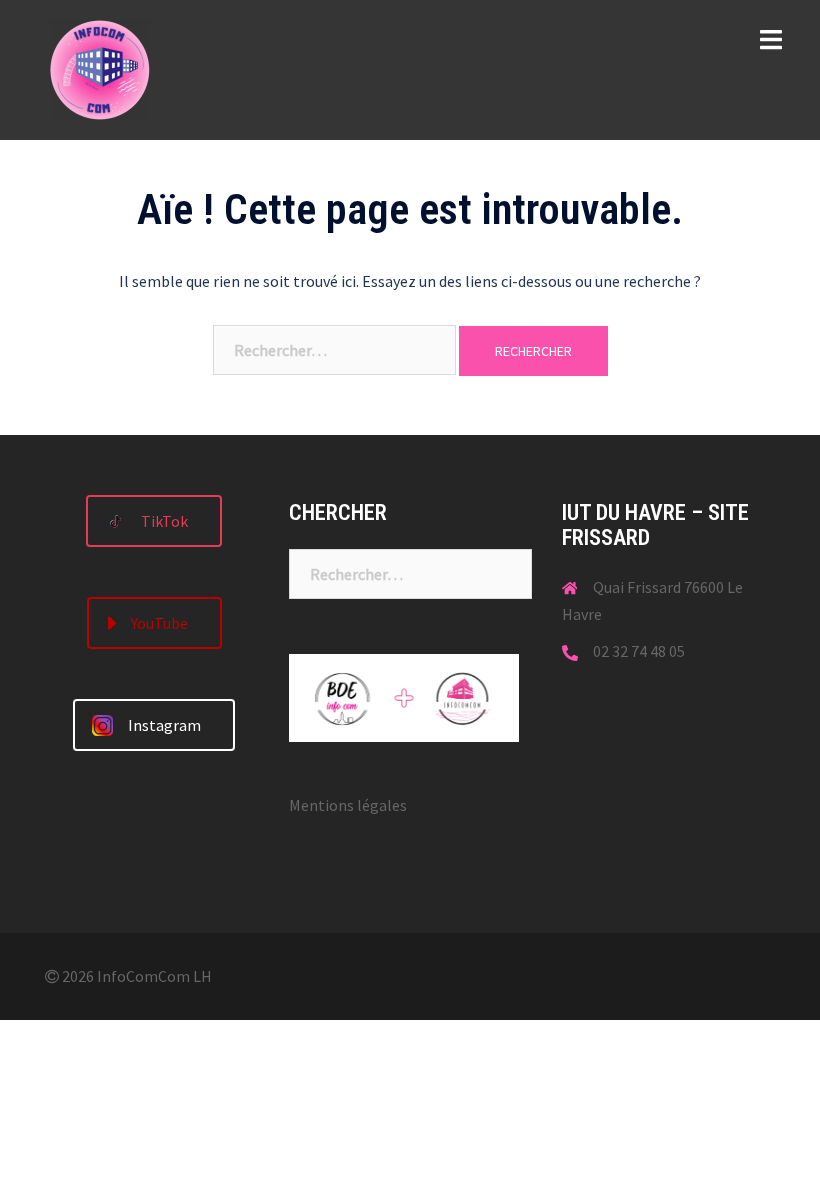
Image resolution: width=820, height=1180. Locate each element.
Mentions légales (348, 805)
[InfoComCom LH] (100, 68)
